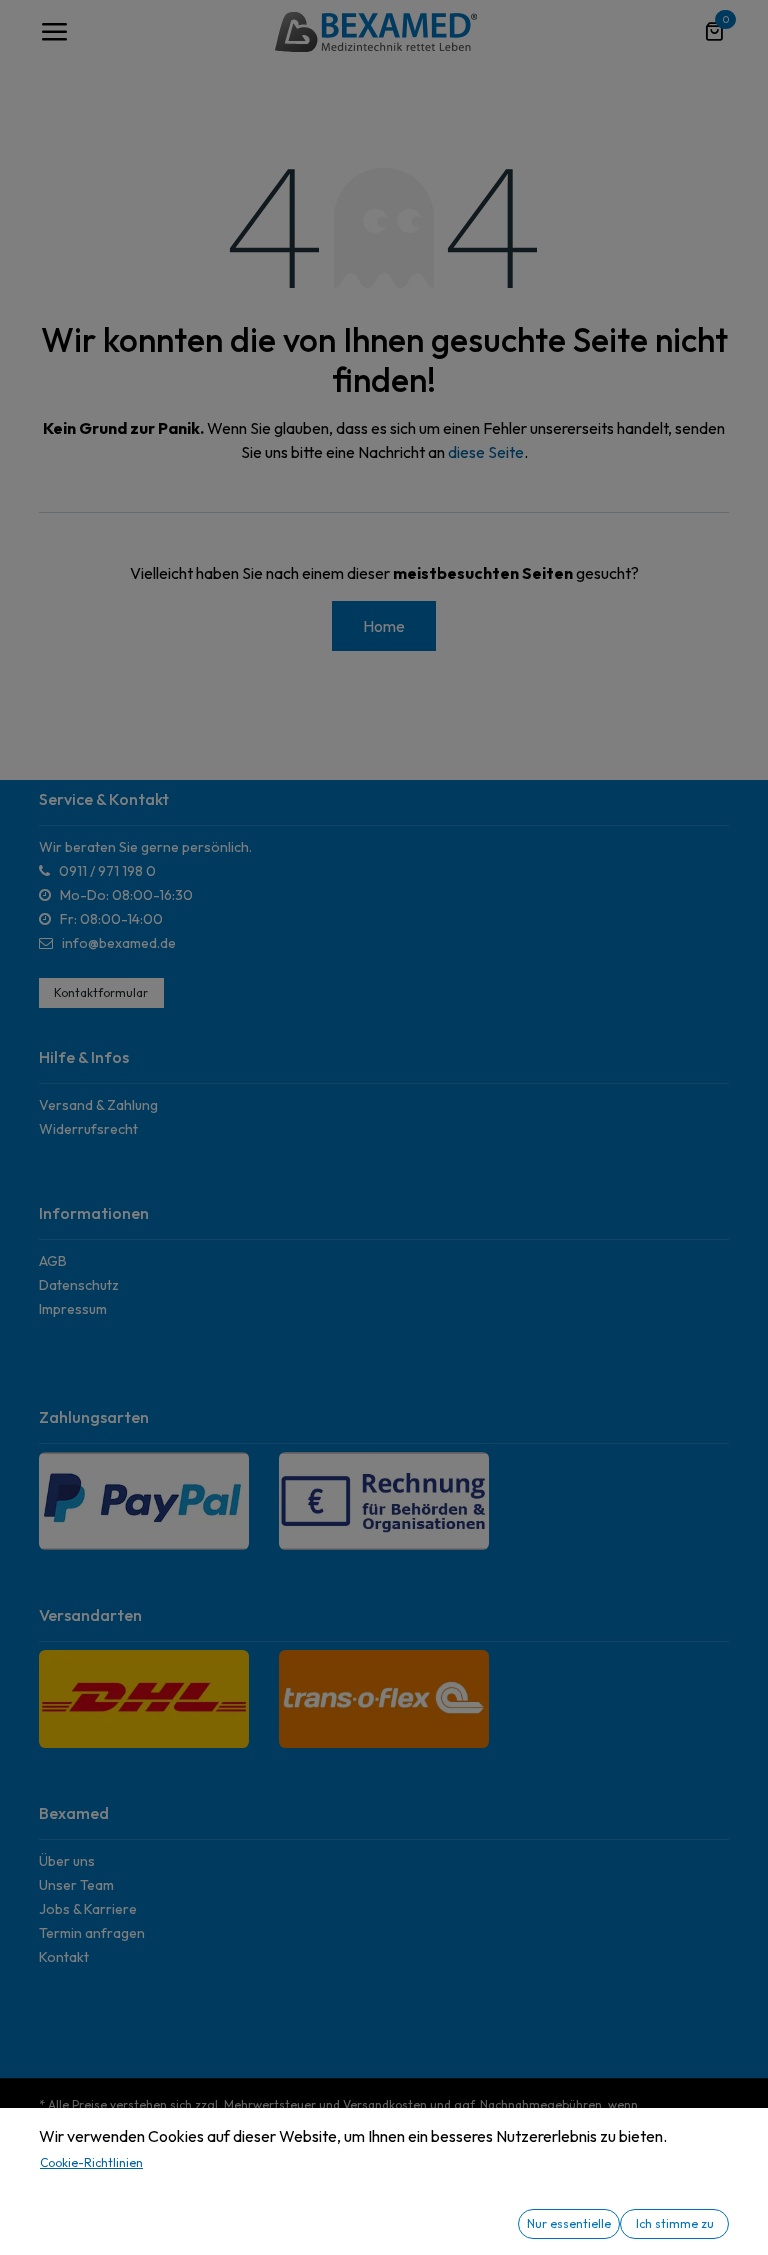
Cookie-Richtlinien (91, 2162)
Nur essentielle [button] (569, 2223)
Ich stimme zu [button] (675, 2223)
